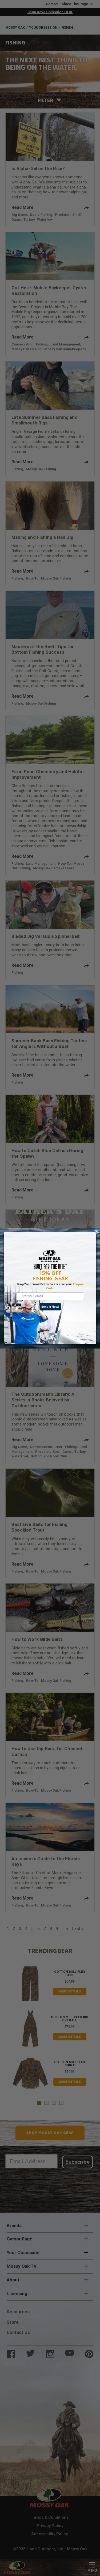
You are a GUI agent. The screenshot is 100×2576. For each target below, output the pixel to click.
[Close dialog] (96, 1231)
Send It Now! (50, 1307)
